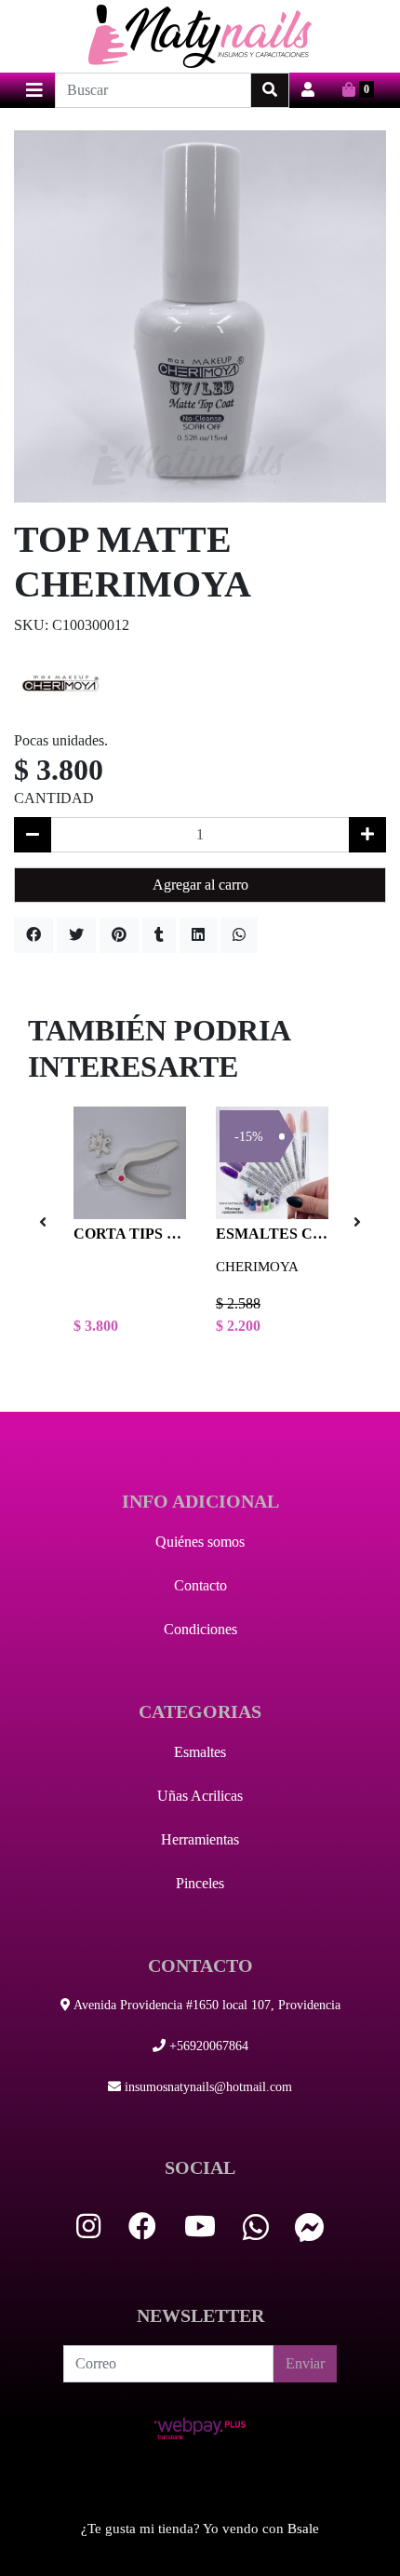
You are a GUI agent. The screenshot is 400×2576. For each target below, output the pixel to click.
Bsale (303, 2529)
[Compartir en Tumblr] (159, 935)
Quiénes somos (200, 1542)
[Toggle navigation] (34, 90)
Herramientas (200, 1839)
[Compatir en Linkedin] (198, 935)
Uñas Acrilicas (200, 1796)
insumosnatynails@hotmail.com (207, 2087)
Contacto (200, 1585)
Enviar (305, 2363)
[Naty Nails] (200, 36)
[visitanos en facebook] (142, 2227)
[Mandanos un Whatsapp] (256, 2227)
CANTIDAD (54, 798)
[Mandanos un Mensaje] (310, 2227)
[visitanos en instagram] (88, 2227)
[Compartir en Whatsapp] (239, 935)
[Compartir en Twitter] (76, 935)
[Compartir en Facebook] (33, 935)
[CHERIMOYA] (60, 682)
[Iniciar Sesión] (308, 90)
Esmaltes (200, 1752)
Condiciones (200, 1629)
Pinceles (200, 1883)
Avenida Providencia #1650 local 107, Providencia (206, 2005)
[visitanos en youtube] (200, 2227)
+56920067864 (207, 2046)
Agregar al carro (200, 885)
